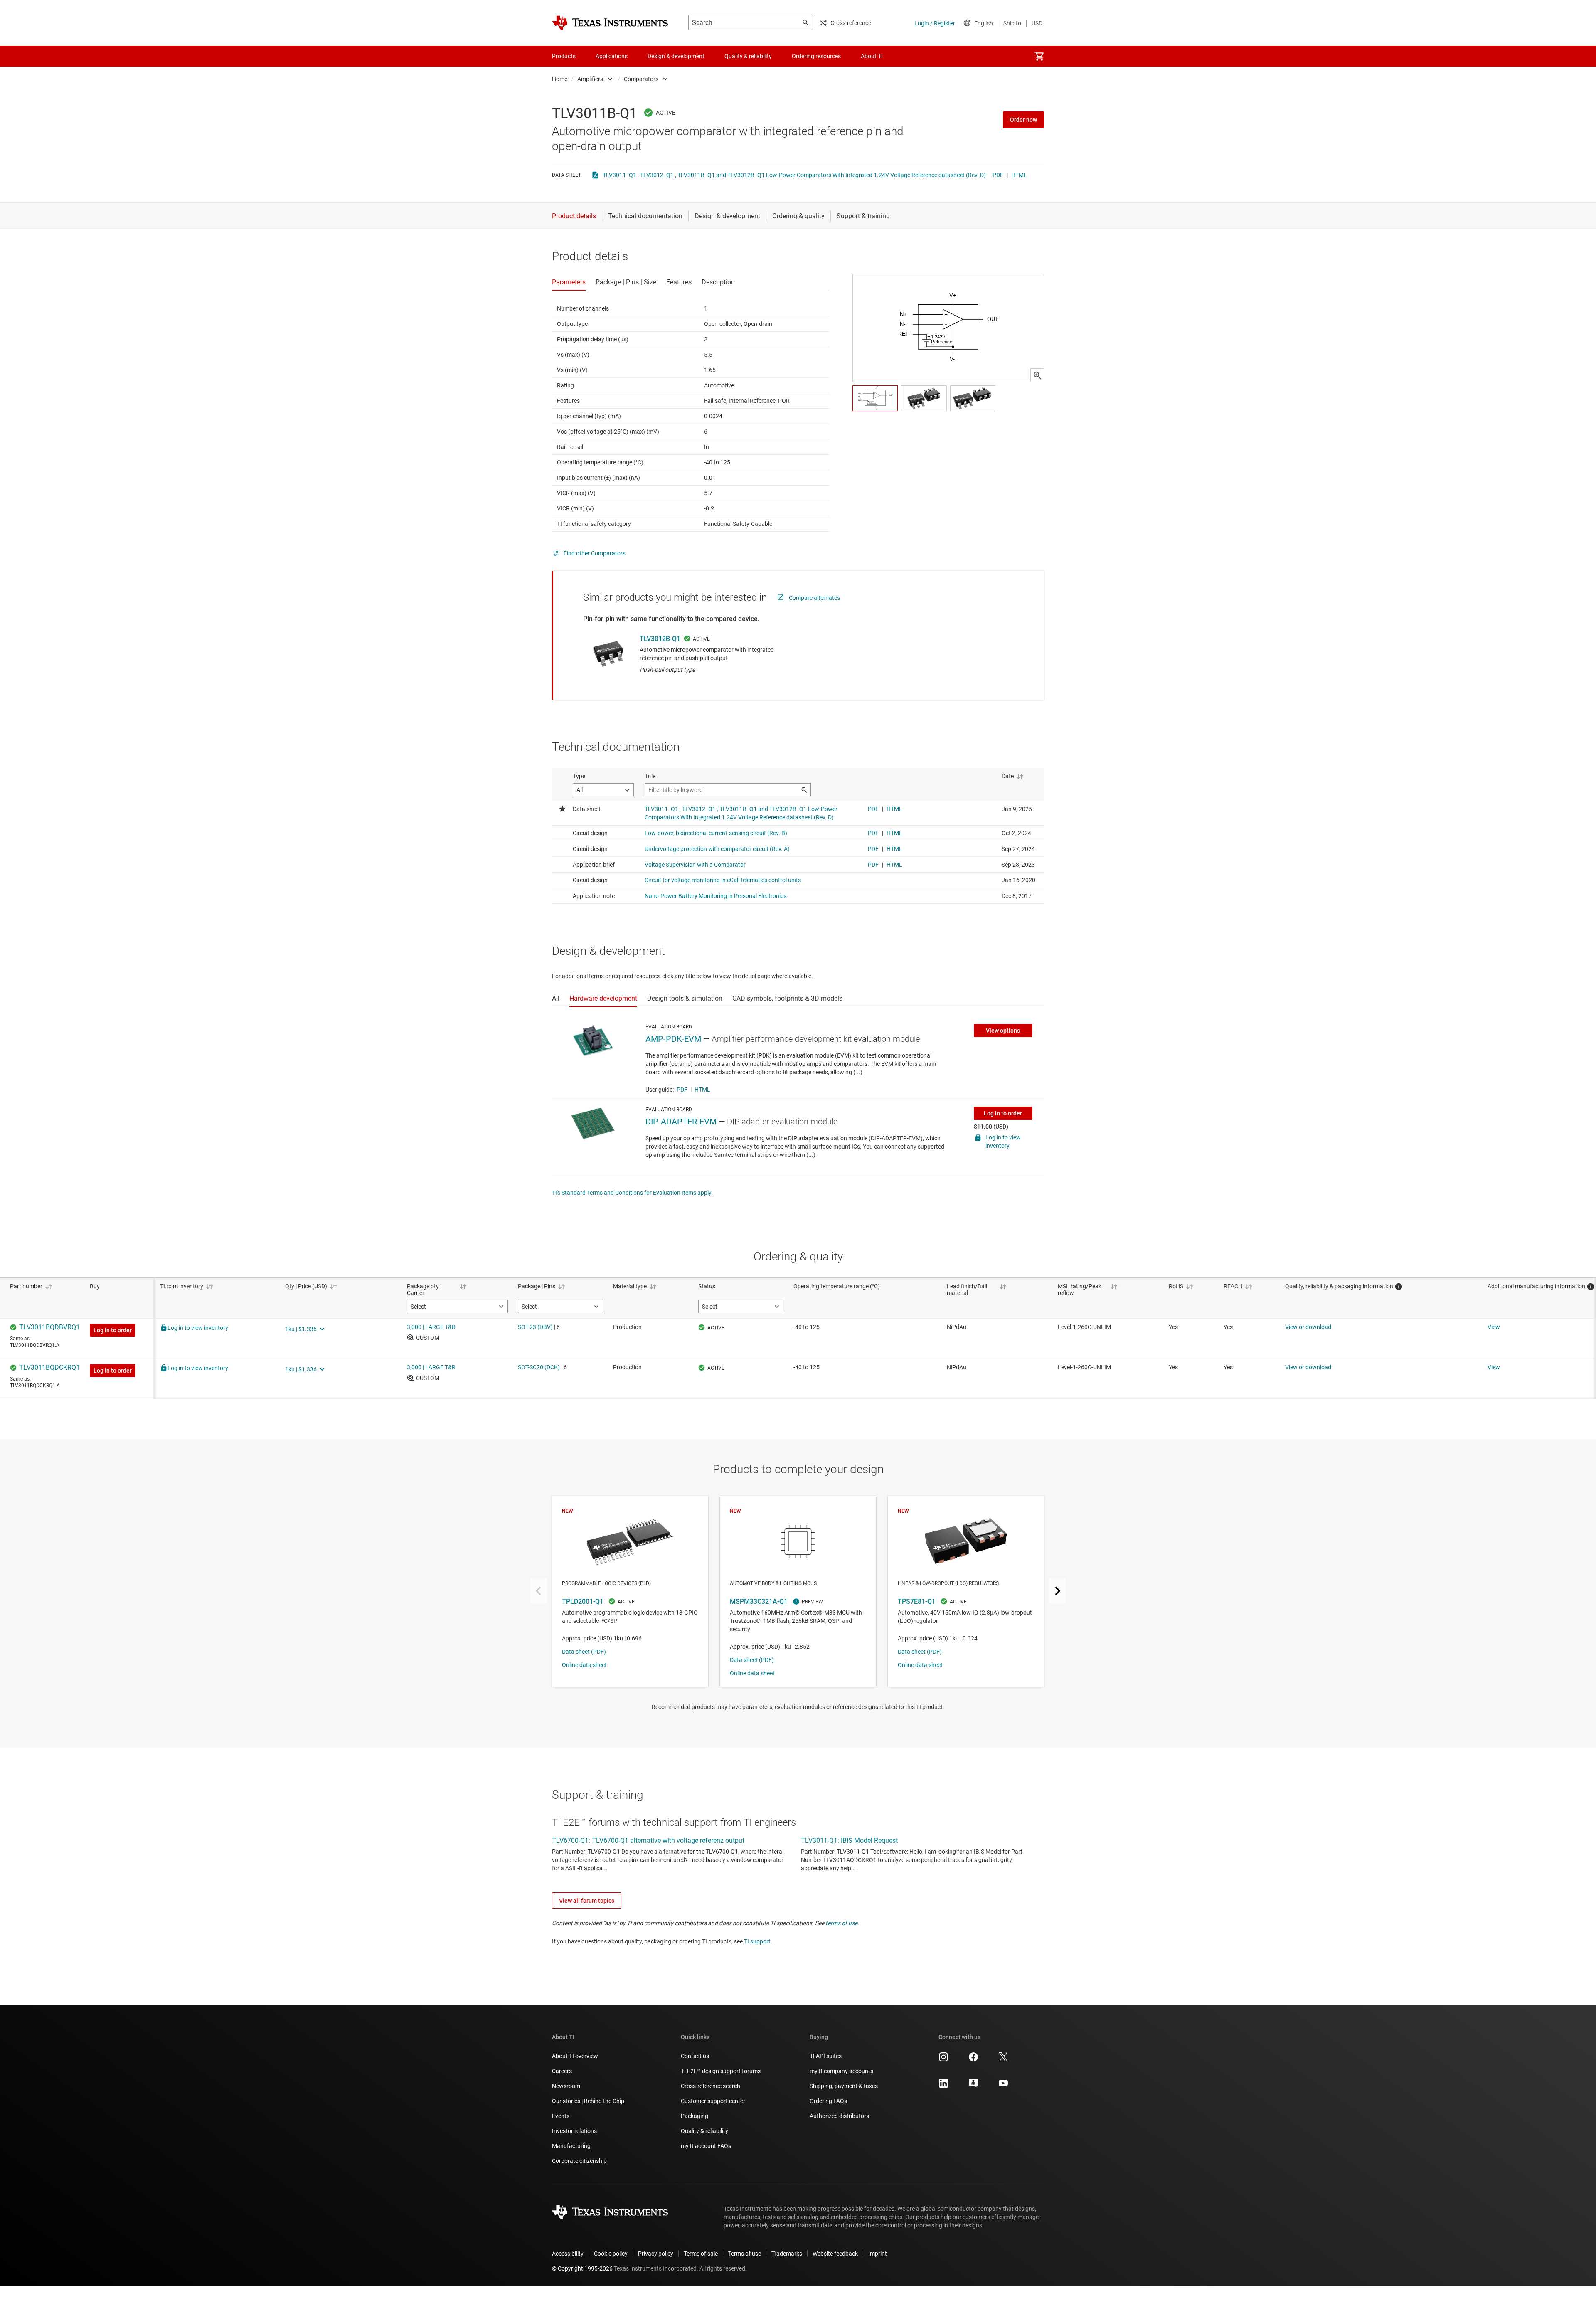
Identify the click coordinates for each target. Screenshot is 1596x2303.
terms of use (841, 1923)
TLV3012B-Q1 (660, 639)
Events (561, 2116)
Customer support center (713, 2101)
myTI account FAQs (706, 2146)
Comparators (641, 79)
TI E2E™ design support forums (721, 2071)
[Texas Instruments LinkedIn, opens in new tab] (943, 2086)
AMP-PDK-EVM (673, 1039)
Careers (562, 2071)
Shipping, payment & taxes (844, 2086)
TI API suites (826, 2056)
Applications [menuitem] (612, 56)
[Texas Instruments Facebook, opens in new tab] (973, 2060)
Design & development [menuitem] (676, 56)
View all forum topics (587, 1901)
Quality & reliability (704, 2131)
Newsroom (566, 2086)
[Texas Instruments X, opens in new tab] (1003, 2060)
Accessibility (568, 2254)
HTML (1019, 175)
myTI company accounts (841, 2071)
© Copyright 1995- (582, 2268)
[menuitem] (1039, 56)
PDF (998, 175)
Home (560, 79)
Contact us (695, 2056)
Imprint (878, 2254)
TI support (757, 1941)
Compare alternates (814, 598)
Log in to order (1003, 1113)
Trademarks (787, 2254)
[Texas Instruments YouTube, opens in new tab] (1003, 2086)
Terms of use (745, 2254)
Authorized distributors (839, 2116)
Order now (1023, 120)
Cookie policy (611, 2254)
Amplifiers (590, 79)
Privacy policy (656, 2254)
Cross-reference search (711, 2086)
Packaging (695, 2116)
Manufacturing (571, 2146)
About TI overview (575, 2056)
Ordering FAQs (828, 2101)
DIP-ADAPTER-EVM (681, 1122)
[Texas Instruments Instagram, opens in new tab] (943, 2060)
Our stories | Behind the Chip (588, 2101)
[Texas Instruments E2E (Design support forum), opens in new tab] (973, 2086)
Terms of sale (701, 2254)
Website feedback (835, 2254)
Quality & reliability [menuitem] (748, 56)
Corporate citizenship (579, 2161)
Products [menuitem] (564, 56)
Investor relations (574, 2131)
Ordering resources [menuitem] (816, 56)
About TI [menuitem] (872, 56)
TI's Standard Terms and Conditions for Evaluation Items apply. (632, 1193)
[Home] (610, 23)
